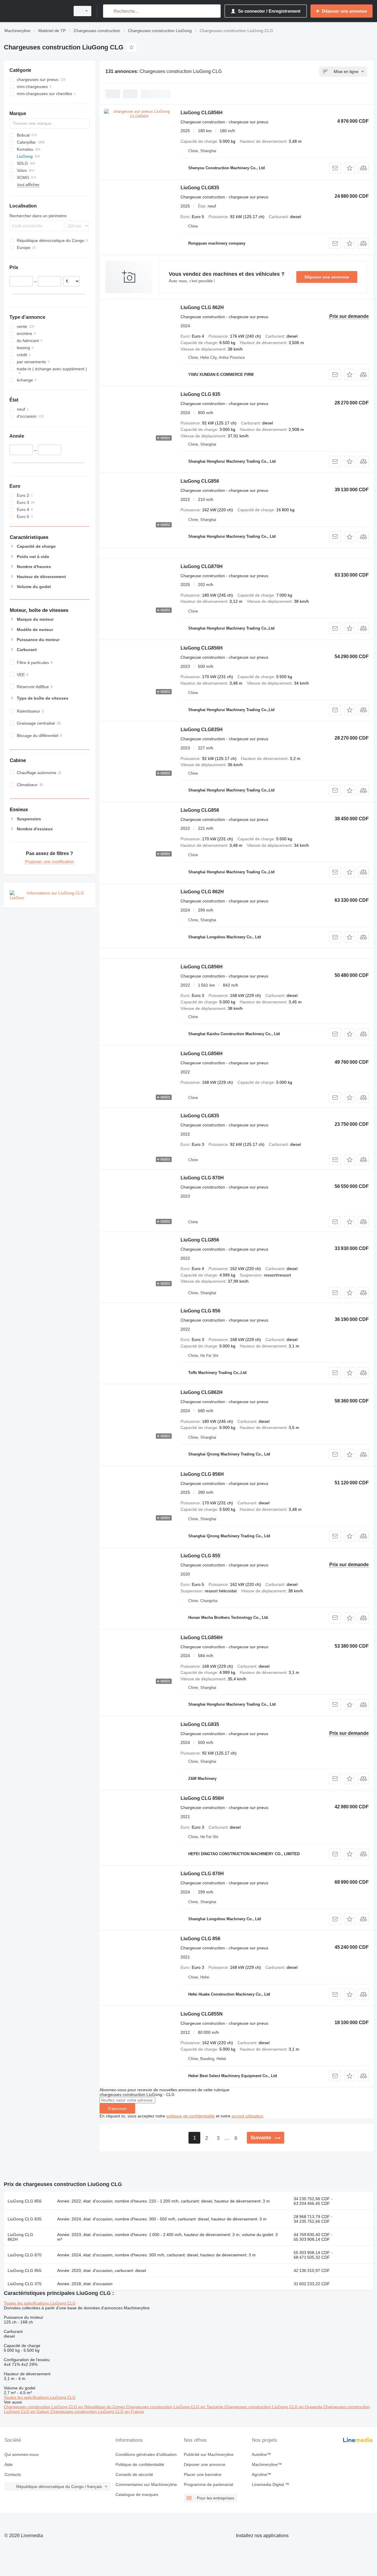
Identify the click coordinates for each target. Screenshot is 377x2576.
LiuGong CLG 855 (200, 1556)
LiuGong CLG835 (200, 188)
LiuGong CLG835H (202, 730)
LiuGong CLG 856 (200, 1311)
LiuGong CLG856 (200, 481)
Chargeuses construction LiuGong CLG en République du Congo (65, 2407)
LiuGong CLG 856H (202, 1474)
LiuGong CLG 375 (25, 2284)
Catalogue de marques (137, 2494)
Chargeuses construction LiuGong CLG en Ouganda (274, 2407)
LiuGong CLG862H (202, 1392)
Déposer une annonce (327, 277)
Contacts (13, 2474)
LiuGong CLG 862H (202, 307)
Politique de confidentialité (140, 2464)
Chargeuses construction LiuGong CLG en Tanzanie (175, 2407)
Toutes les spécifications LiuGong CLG (40, 2303)
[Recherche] (109, 11)
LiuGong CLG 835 (200, 394)
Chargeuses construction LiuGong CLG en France (97, 2411)
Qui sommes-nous (22, 2454)
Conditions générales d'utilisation (146, 2454)
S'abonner (117, 2109)
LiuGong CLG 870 (25, 2255)
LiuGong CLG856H (202, 113)
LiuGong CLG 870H (202, 1178)
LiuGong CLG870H (202, 566)
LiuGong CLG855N (202, 2014)
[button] (349, 168)
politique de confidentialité (191, 2116)
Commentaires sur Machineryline (146, 2484)
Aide (9, 2464)
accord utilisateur (247, 2116)
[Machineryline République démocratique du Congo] (35, 11)
